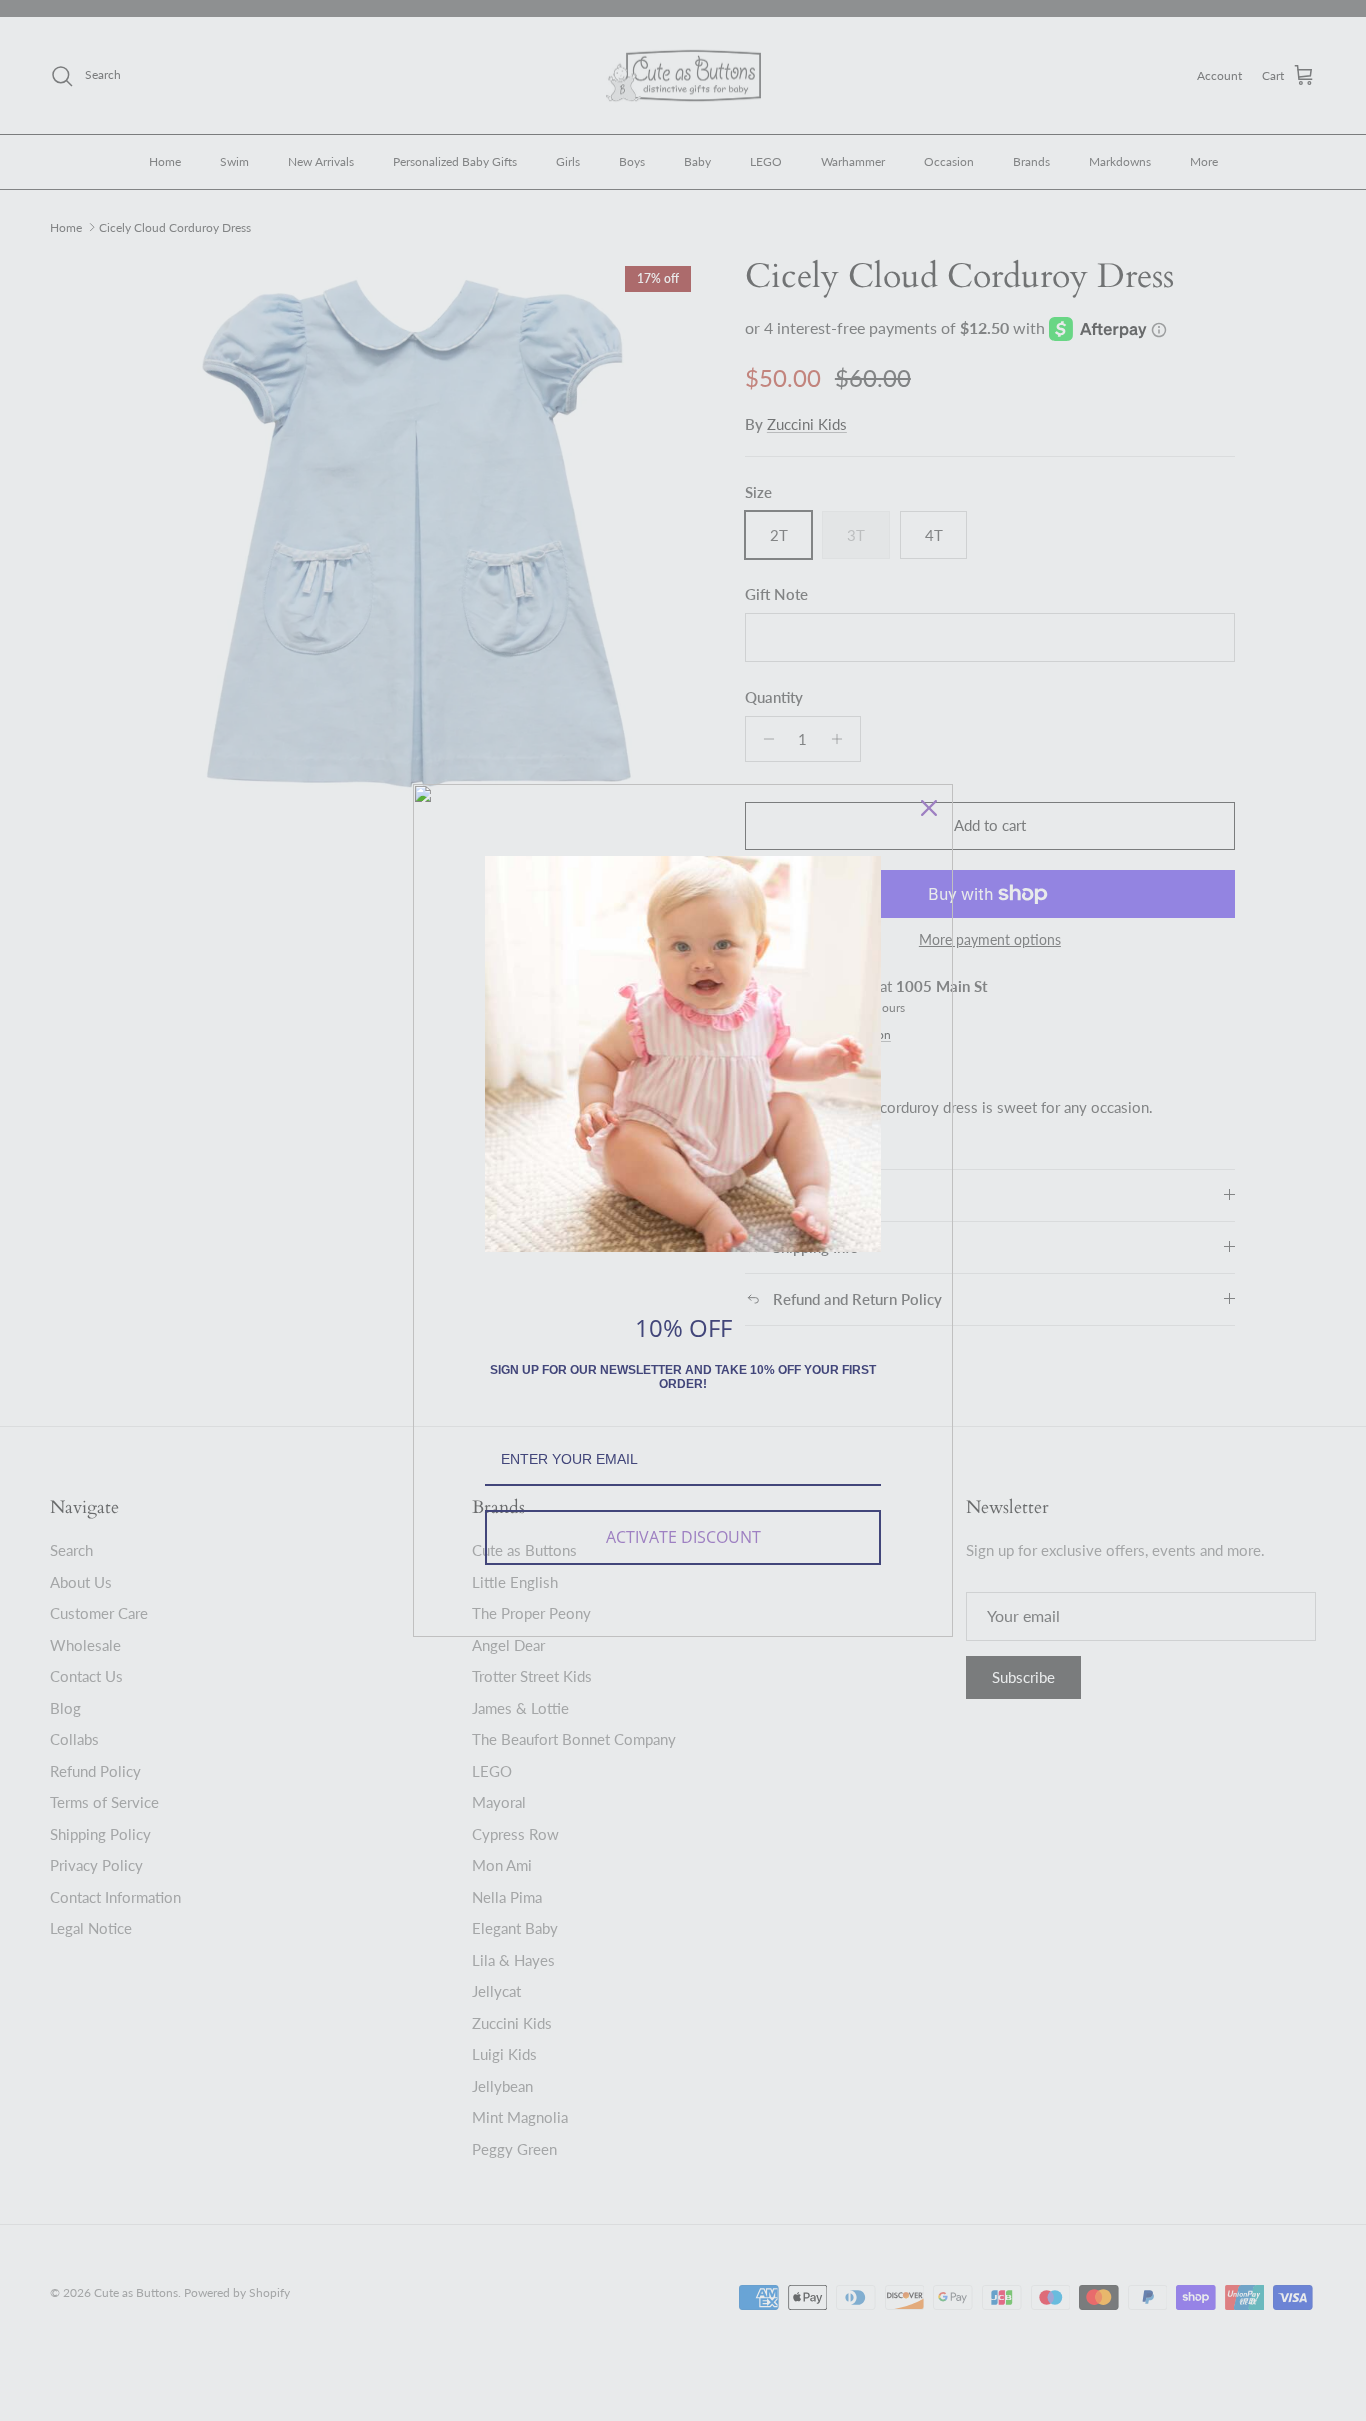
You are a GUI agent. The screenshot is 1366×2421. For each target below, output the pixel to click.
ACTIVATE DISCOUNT (683, 1537)
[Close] (929, 808)
